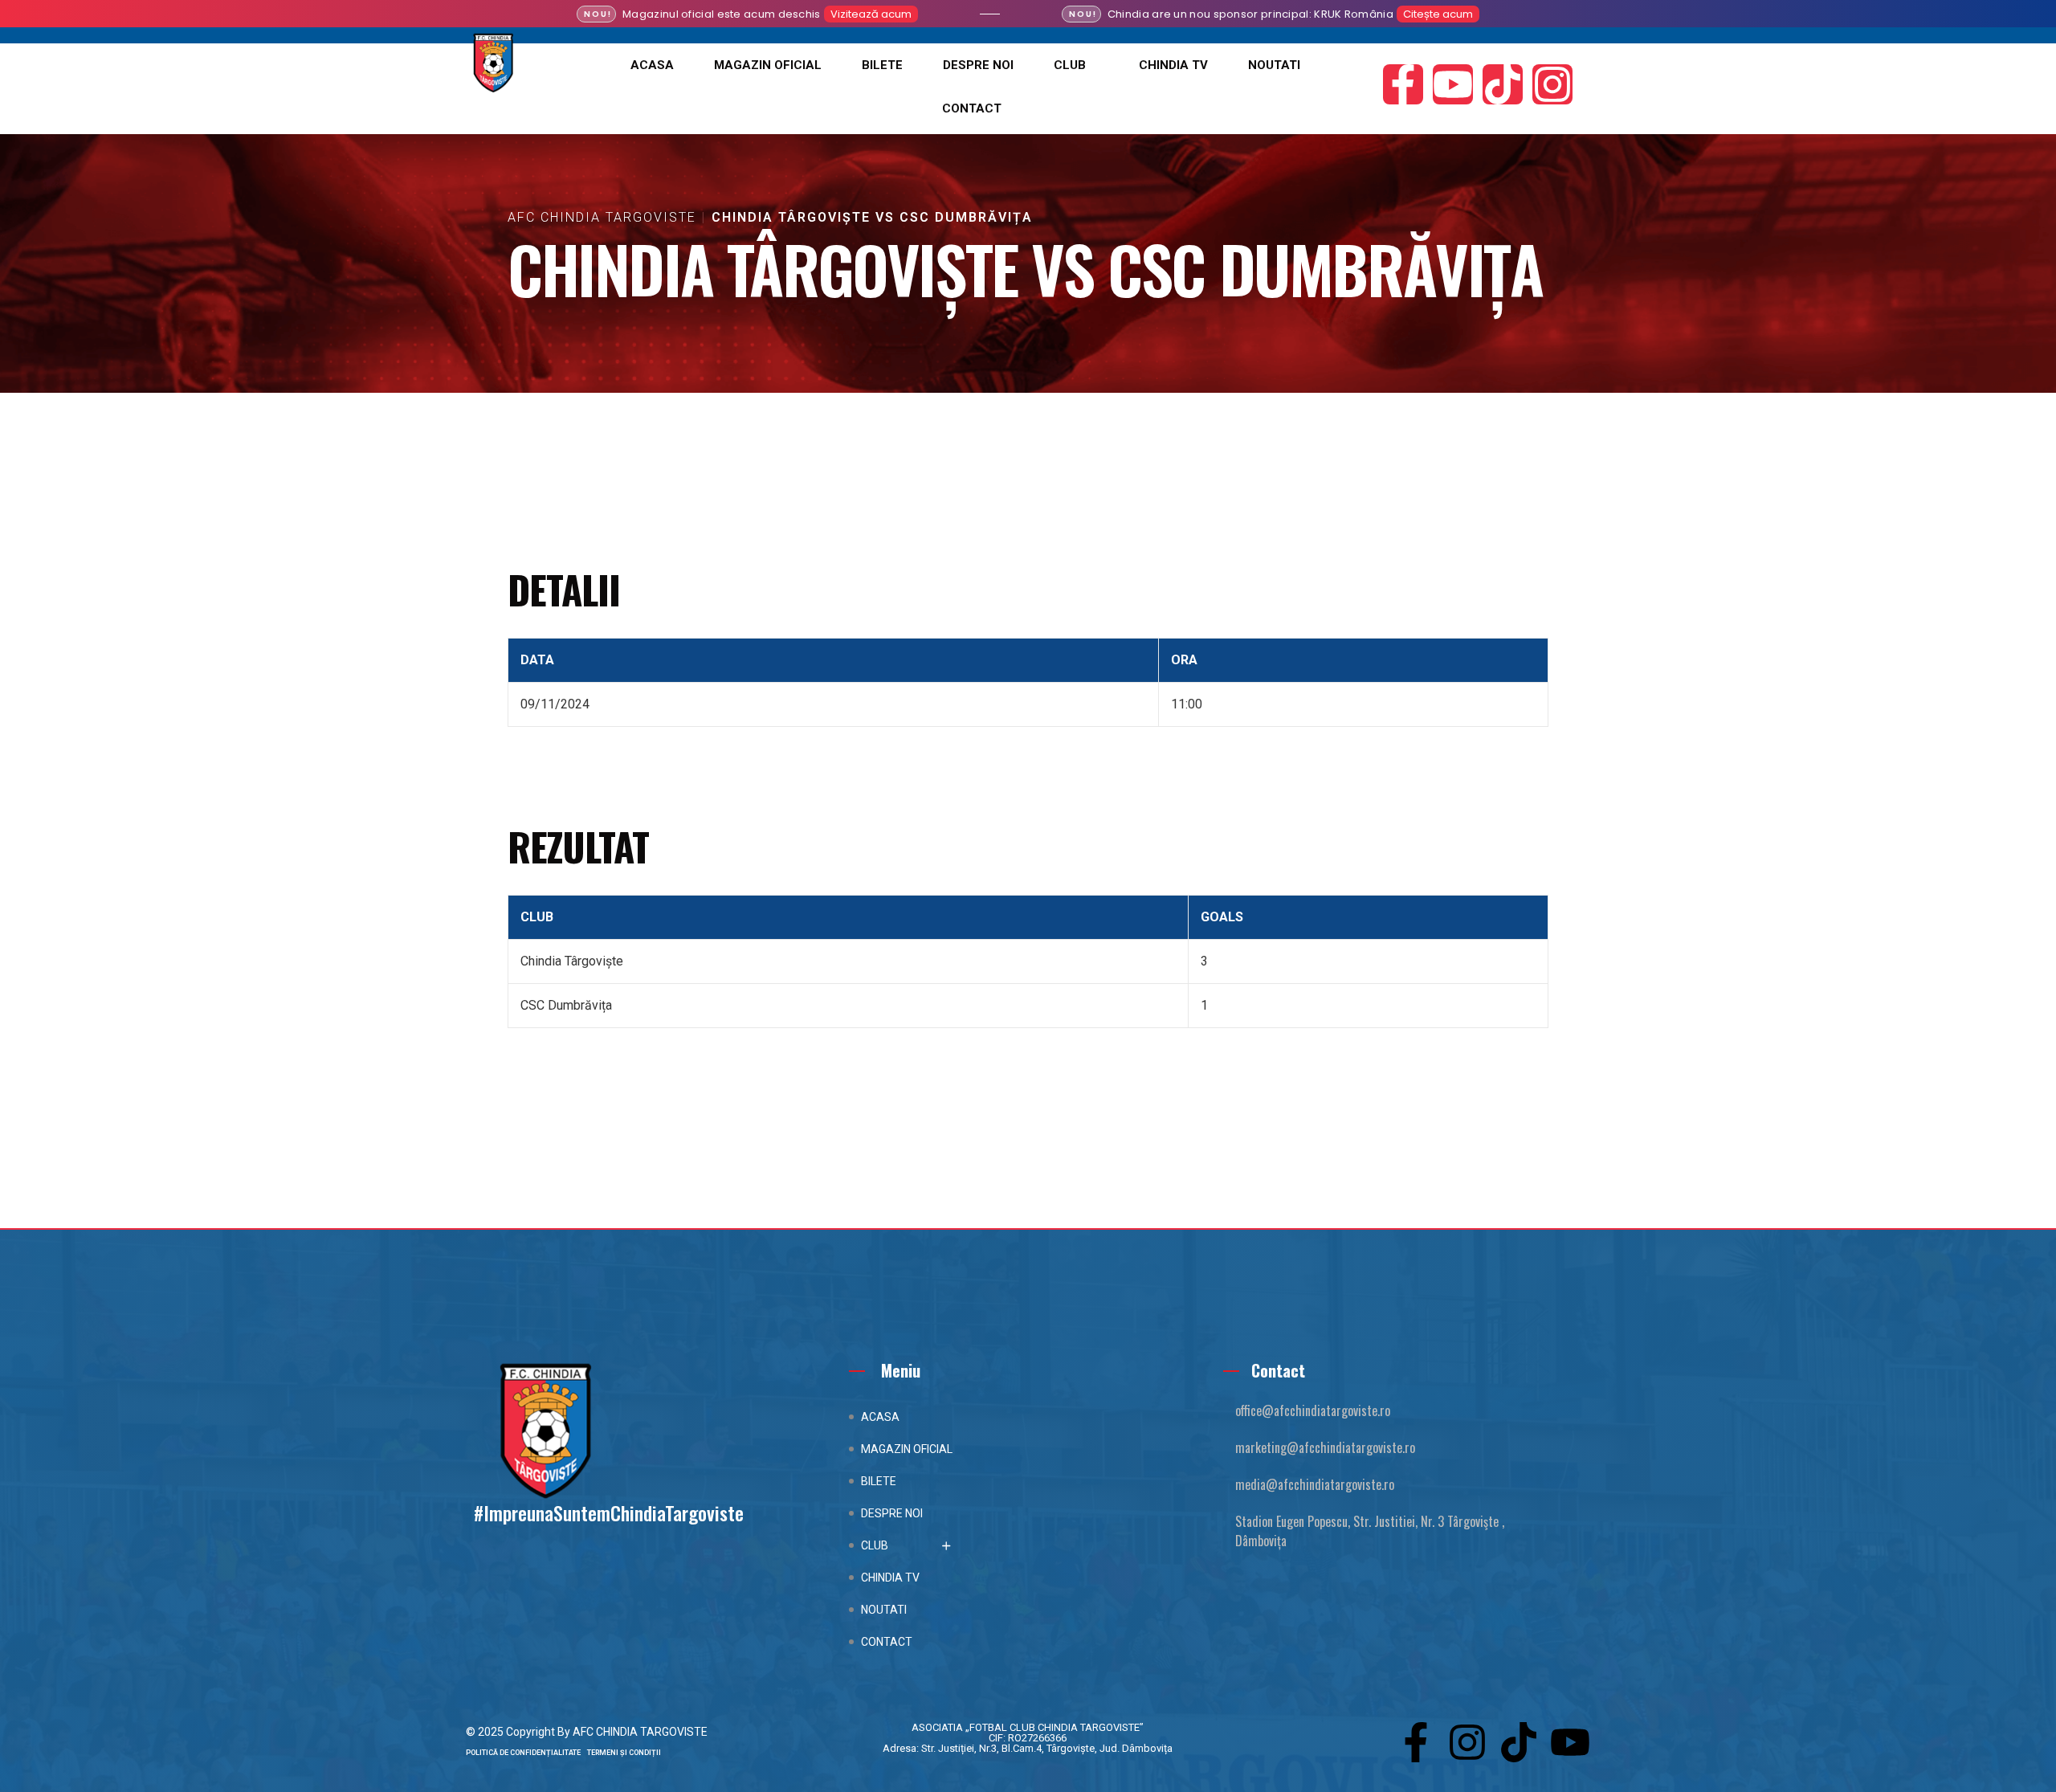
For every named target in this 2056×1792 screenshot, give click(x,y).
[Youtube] (1453, 84)
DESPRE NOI (978, 65)
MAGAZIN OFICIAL (768, 65)
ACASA (652, 65)
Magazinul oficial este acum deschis (722, 14)
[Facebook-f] (1403, 84)
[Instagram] (1552, 84)
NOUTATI (1274, 65)
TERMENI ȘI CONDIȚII (624, 1753)
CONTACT (972, 108)
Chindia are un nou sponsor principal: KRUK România (1250, 14)
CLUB (1070, 65)
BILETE (882, 65)
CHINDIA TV (1173, 65)
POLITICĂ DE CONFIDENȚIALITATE (526, 1753)
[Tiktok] (1503, 84)
